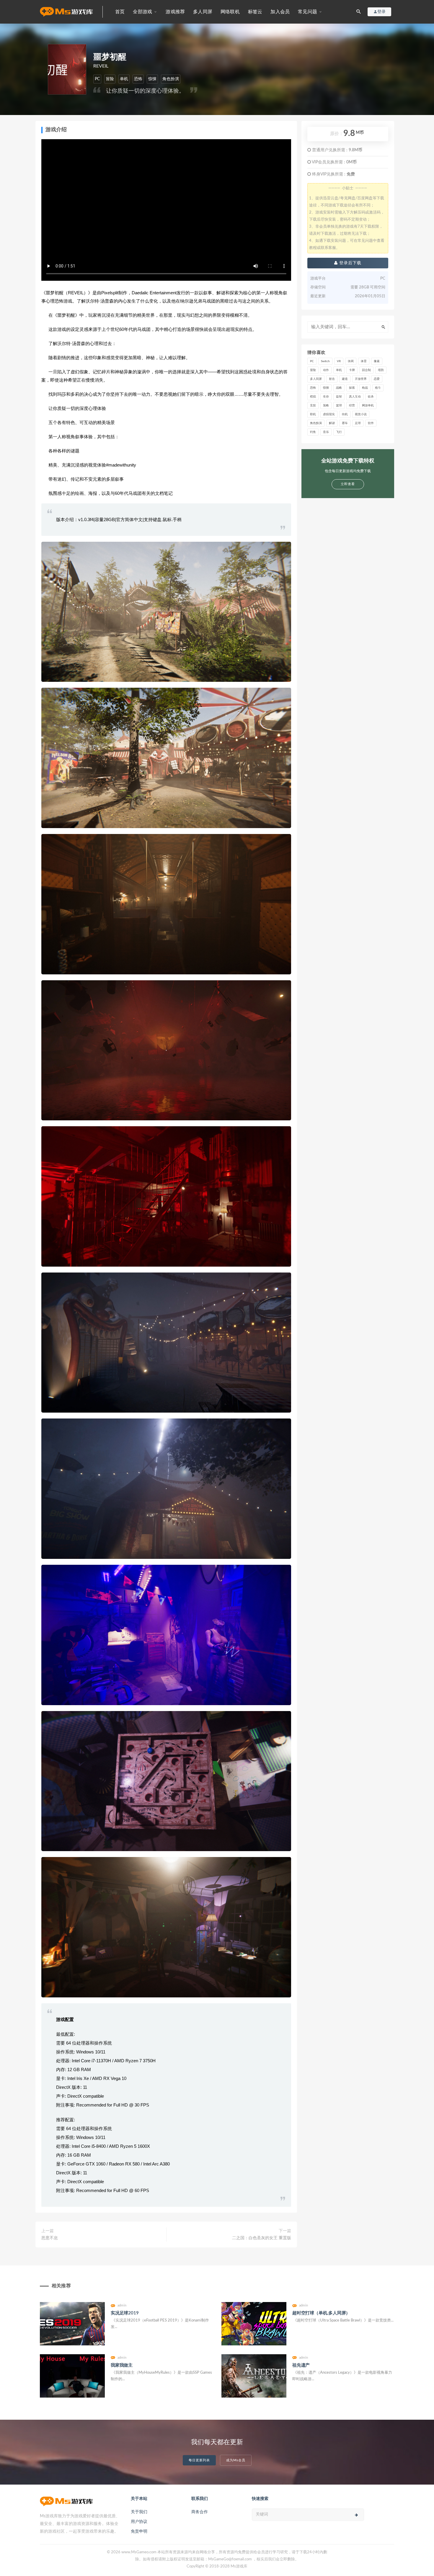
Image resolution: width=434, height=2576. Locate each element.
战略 (339, 388)
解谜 (332, 423)
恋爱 (377, 379)
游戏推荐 (175, 12)
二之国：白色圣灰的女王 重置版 (262, 2238)
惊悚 (152, 79)
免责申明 (139, 2531)
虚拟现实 (329, 414)
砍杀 (371, 397)
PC (97, 79)
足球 (358, 423)
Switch (325, 361)
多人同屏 (203, 12)
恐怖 (138, 79)
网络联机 (230, 12)
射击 (332, 379)
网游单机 (368, 405)
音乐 (326, 432)
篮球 (339, 405)
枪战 (365, 388)
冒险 (110, 79)
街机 (345, 414)
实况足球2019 (125, 2313)
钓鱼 (313, 432)
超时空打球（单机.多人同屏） (321, 2313)
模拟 (313, 397)
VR (339, 361)
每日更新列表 (199, 2460)
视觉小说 (361, 414)
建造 (345, 379)
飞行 (339, 432)
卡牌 (352, 370)
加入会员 (280, 12)
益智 (339, 397)
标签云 (255, 12)
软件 (371, 423)
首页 (120, 12)
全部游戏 (142, 12)
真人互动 (355, 397)
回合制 (366, 370)
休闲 (351, 361)
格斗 (378, 388)
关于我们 (139, 2512)
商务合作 (200, 2512)
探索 (352, 388)
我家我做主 (122, 2365)
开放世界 (361, 379)
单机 (124, 79)
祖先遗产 (301, 2365)
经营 (352, 405)
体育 (364, 361)
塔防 (381, 370)
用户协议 (139, 2522)
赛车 (345, 423)
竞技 (313, 405)
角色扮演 (171, 79)
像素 (377, 361)
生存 (326, 397)
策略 (326, 405)
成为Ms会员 (236, 2460)
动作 (326, 370)
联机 (313, 414)
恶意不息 (50, 2238)
